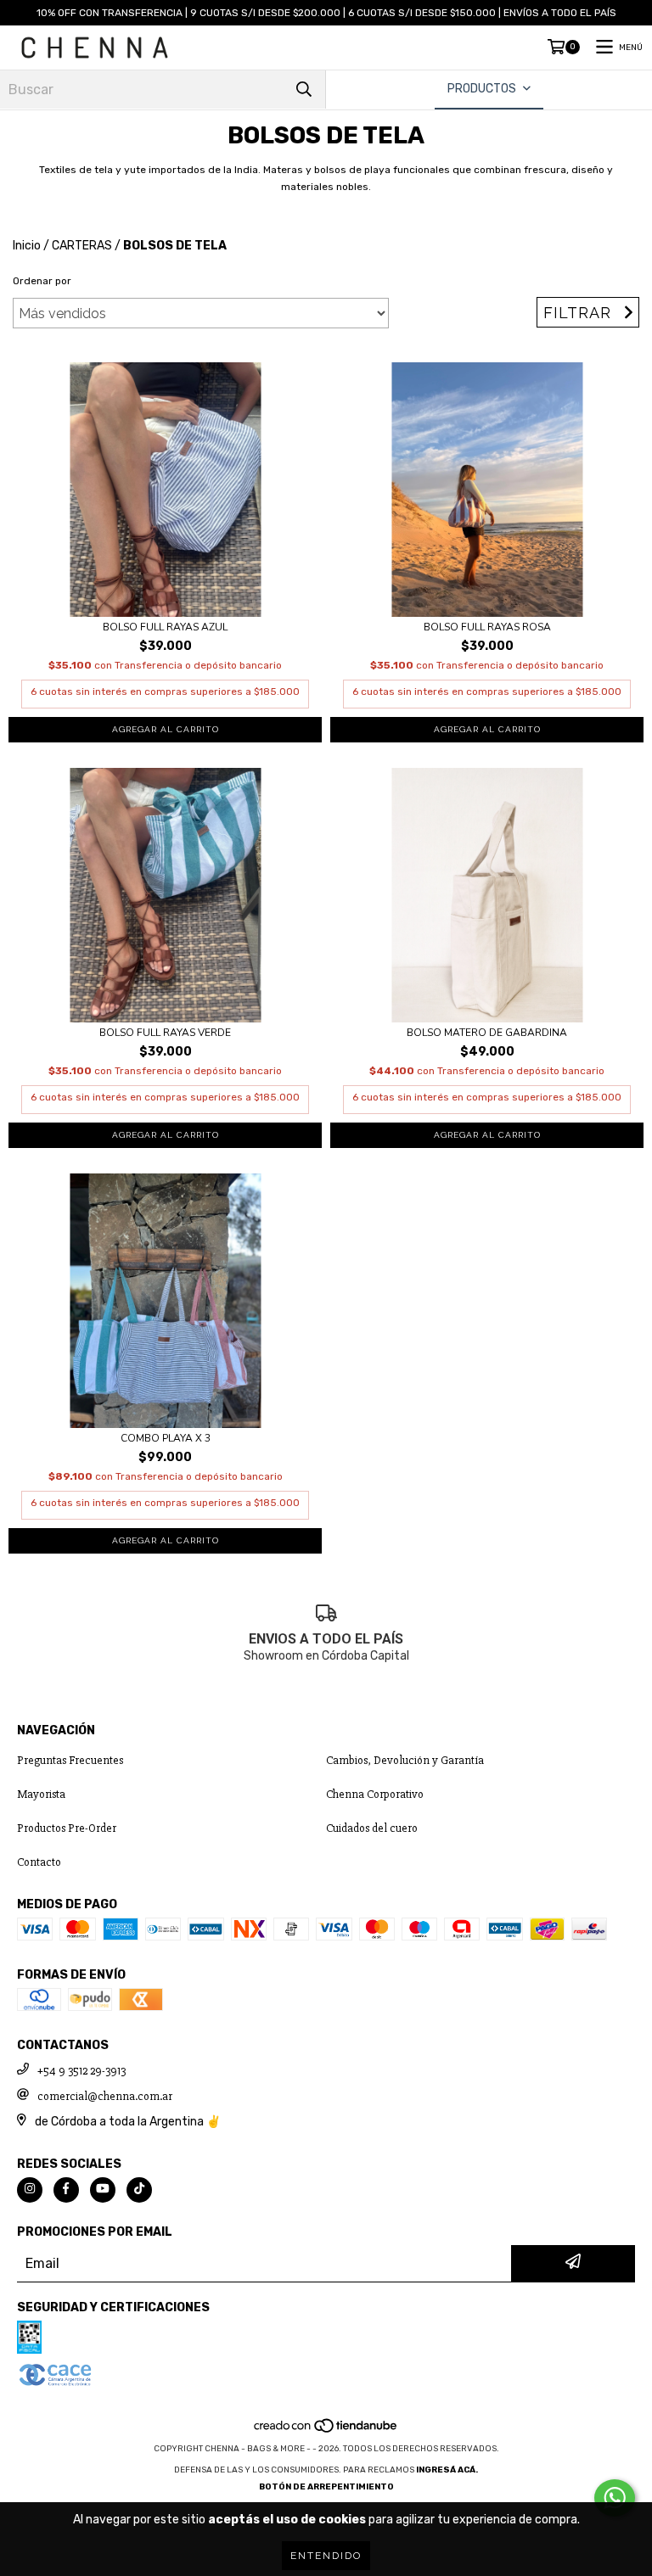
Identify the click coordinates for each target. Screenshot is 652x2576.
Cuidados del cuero (372, 1828)
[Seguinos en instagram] (30, 2190)
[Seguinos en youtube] (103, 2190)
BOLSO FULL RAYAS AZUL (165, 627)
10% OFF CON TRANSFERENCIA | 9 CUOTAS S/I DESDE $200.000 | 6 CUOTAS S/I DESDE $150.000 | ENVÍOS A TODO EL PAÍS (326, 13)
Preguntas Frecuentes (70, 1760)
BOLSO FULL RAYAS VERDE (165, 1033)
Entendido (326, 2556)
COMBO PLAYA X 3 (166, 1439)
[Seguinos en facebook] (66, 2190)
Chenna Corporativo (375, 1794)
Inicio (27, 246)
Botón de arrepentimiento (326, 2487)
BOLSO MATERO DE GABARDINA (487, 1033)
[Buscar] (304, 90)
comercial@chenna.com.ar (105, 2096)
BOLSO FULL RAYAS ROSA (487, 627)
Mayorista (41, 1794)
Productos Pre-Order (67, 1828)
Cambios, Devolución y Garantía (405, 1760)
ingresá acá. (447, 2470)
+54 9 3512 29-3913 (81, 2071)
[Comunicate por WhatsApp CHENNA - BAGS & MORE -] (615, 2498)
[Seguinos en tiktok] (139, 2190)
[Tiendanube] (326, 2432)
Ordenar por (42, 281)
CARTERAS (82, 246)
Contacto (39, 1862)
